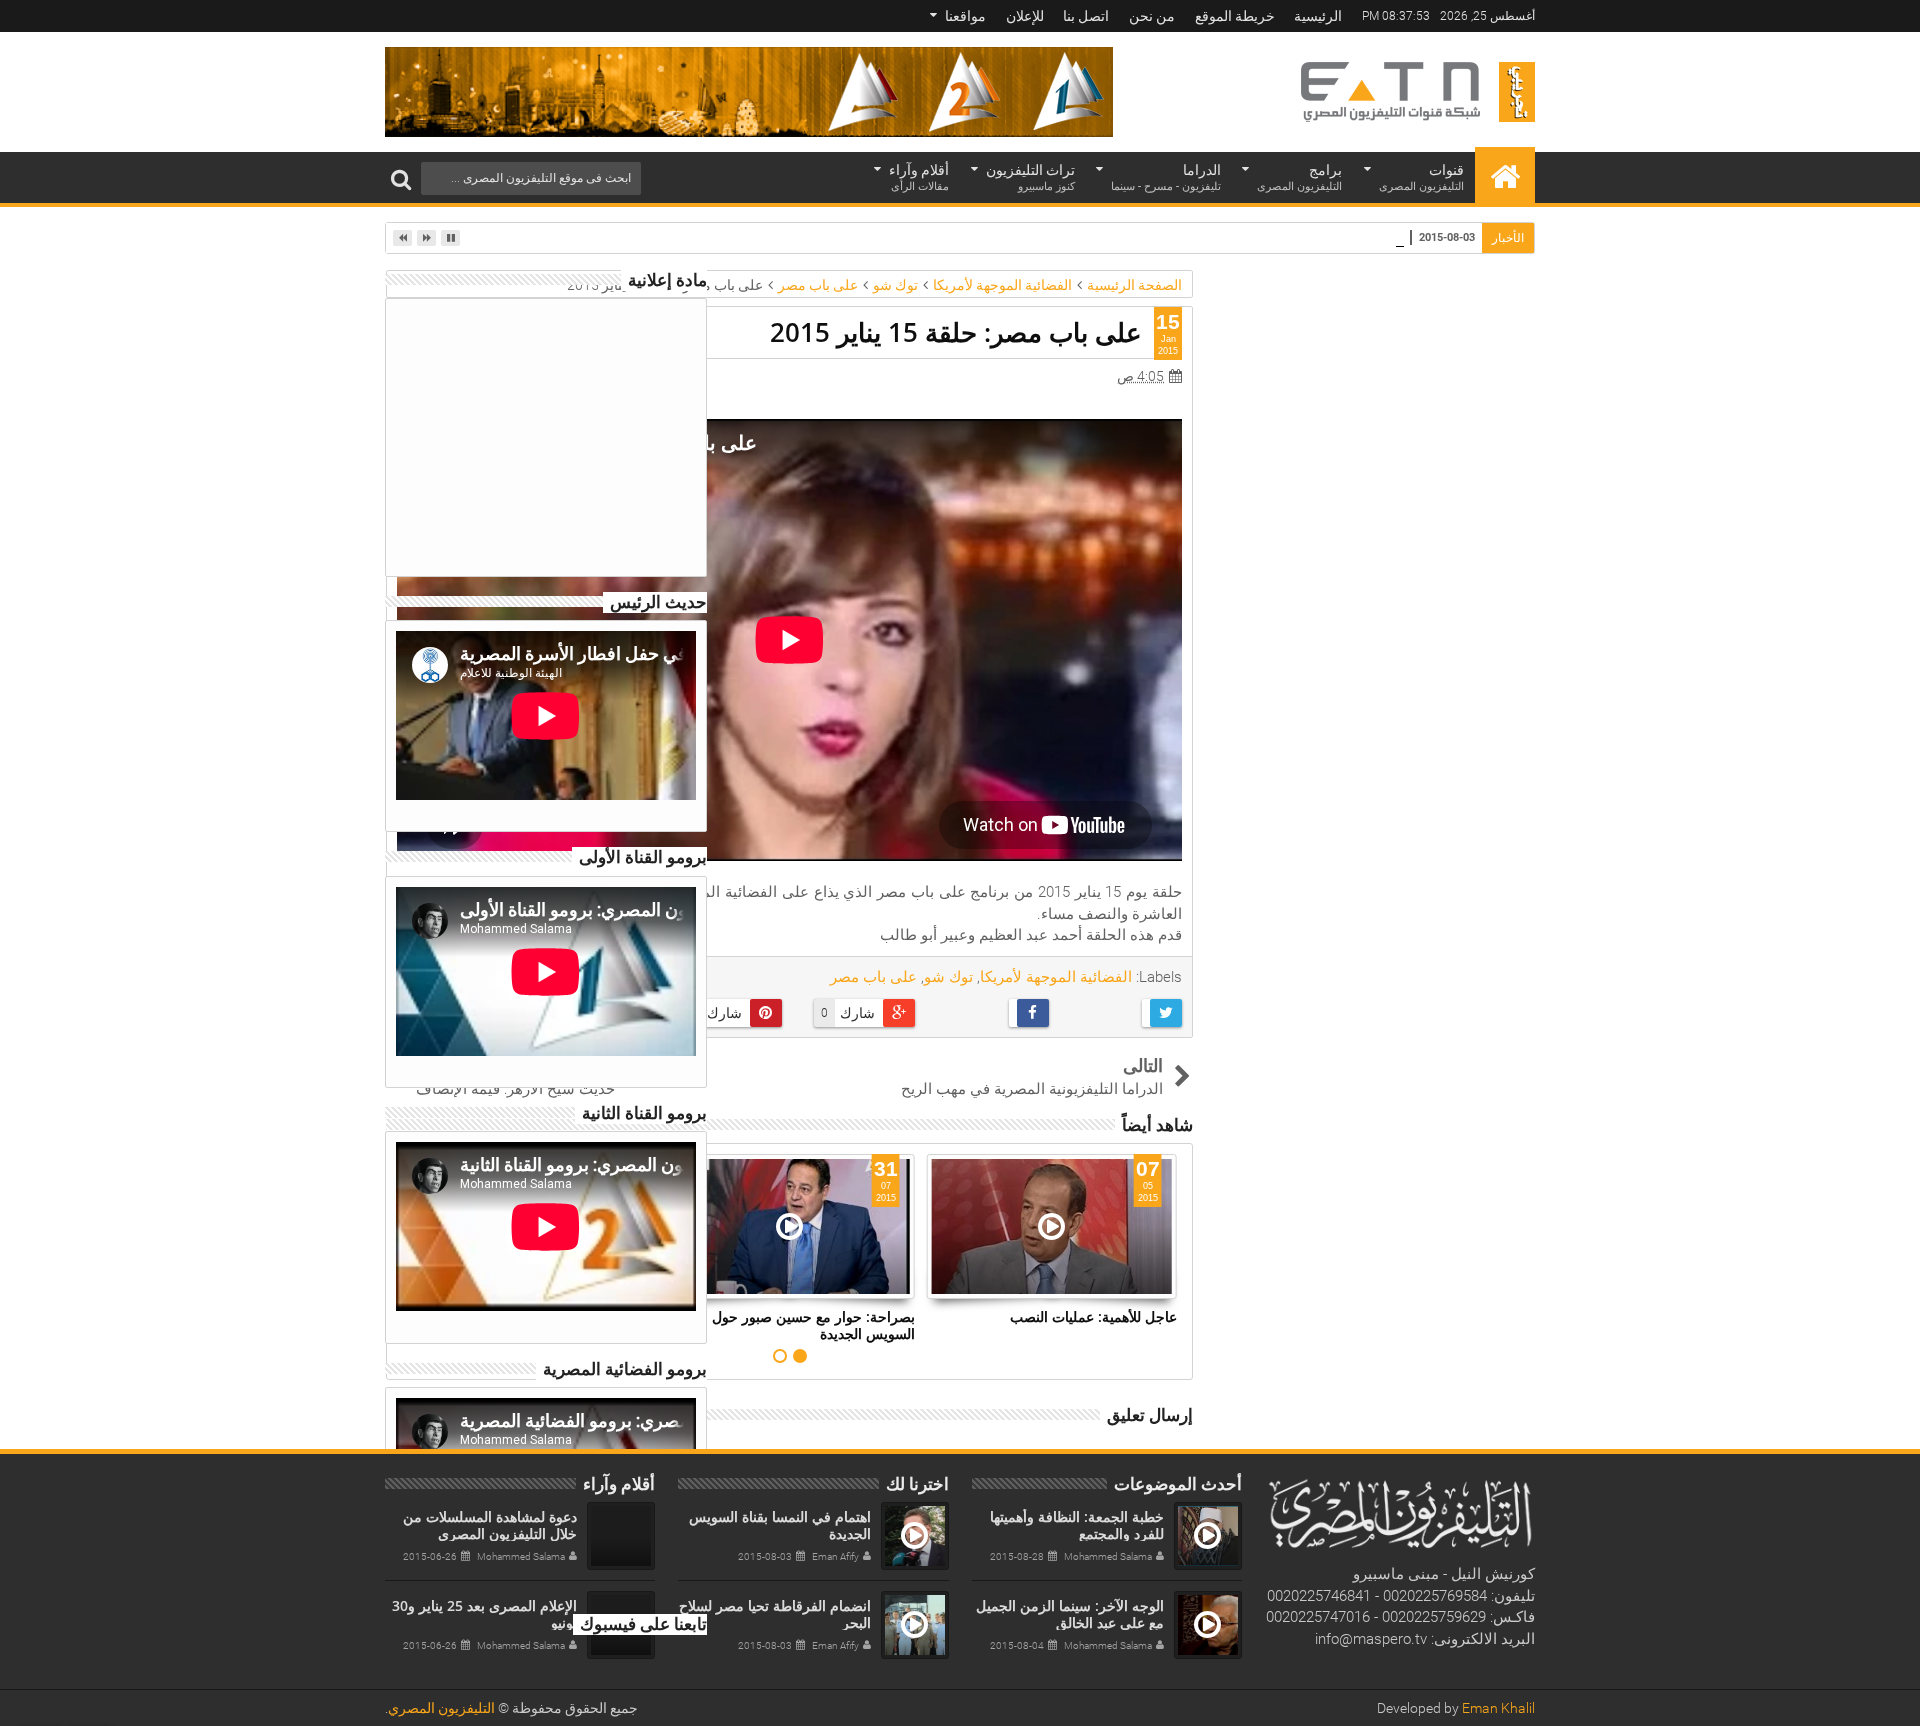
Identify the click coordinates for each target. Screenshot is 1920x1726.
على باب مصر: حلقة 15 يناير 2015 (956, 332)
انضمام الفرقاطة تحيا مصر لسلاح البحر (1289, 236)
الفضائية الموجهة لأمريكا (1056, 977)
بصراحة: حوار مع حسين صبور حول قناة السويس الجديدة (800, 1325)
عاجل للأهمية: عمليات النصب (1093, 1316)
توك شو (948, 977)
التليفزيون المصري (441, 1708)
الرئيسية (1318, 16)
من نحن (1152, 16)
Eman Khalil (1498, 1708)
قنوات (1421, 177)
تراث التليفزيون (1030, 177)
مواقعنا (965, 16)
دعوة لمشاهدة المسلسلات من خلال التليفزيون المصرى (490, 1525)
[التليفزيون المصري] (1505, 175)
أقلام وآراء (919, 177)
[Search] (401, 178)
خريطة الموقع (1235, 16)
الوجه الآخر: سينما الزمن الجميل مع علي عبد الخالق (1070, 1614)
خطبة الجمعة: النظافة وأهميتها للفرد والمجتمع (1077, 1525)
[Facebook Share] (990, 1013)
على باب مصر (873, 977)
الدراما (1166, 177)
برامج (1299, 177)
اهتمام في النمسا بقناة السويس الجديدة (780, 1525)
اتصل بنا (1086, 16)
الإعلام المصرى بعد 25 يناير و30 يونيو (484, 1614)
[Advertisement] (548, 434)
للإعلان (1025, 16)
